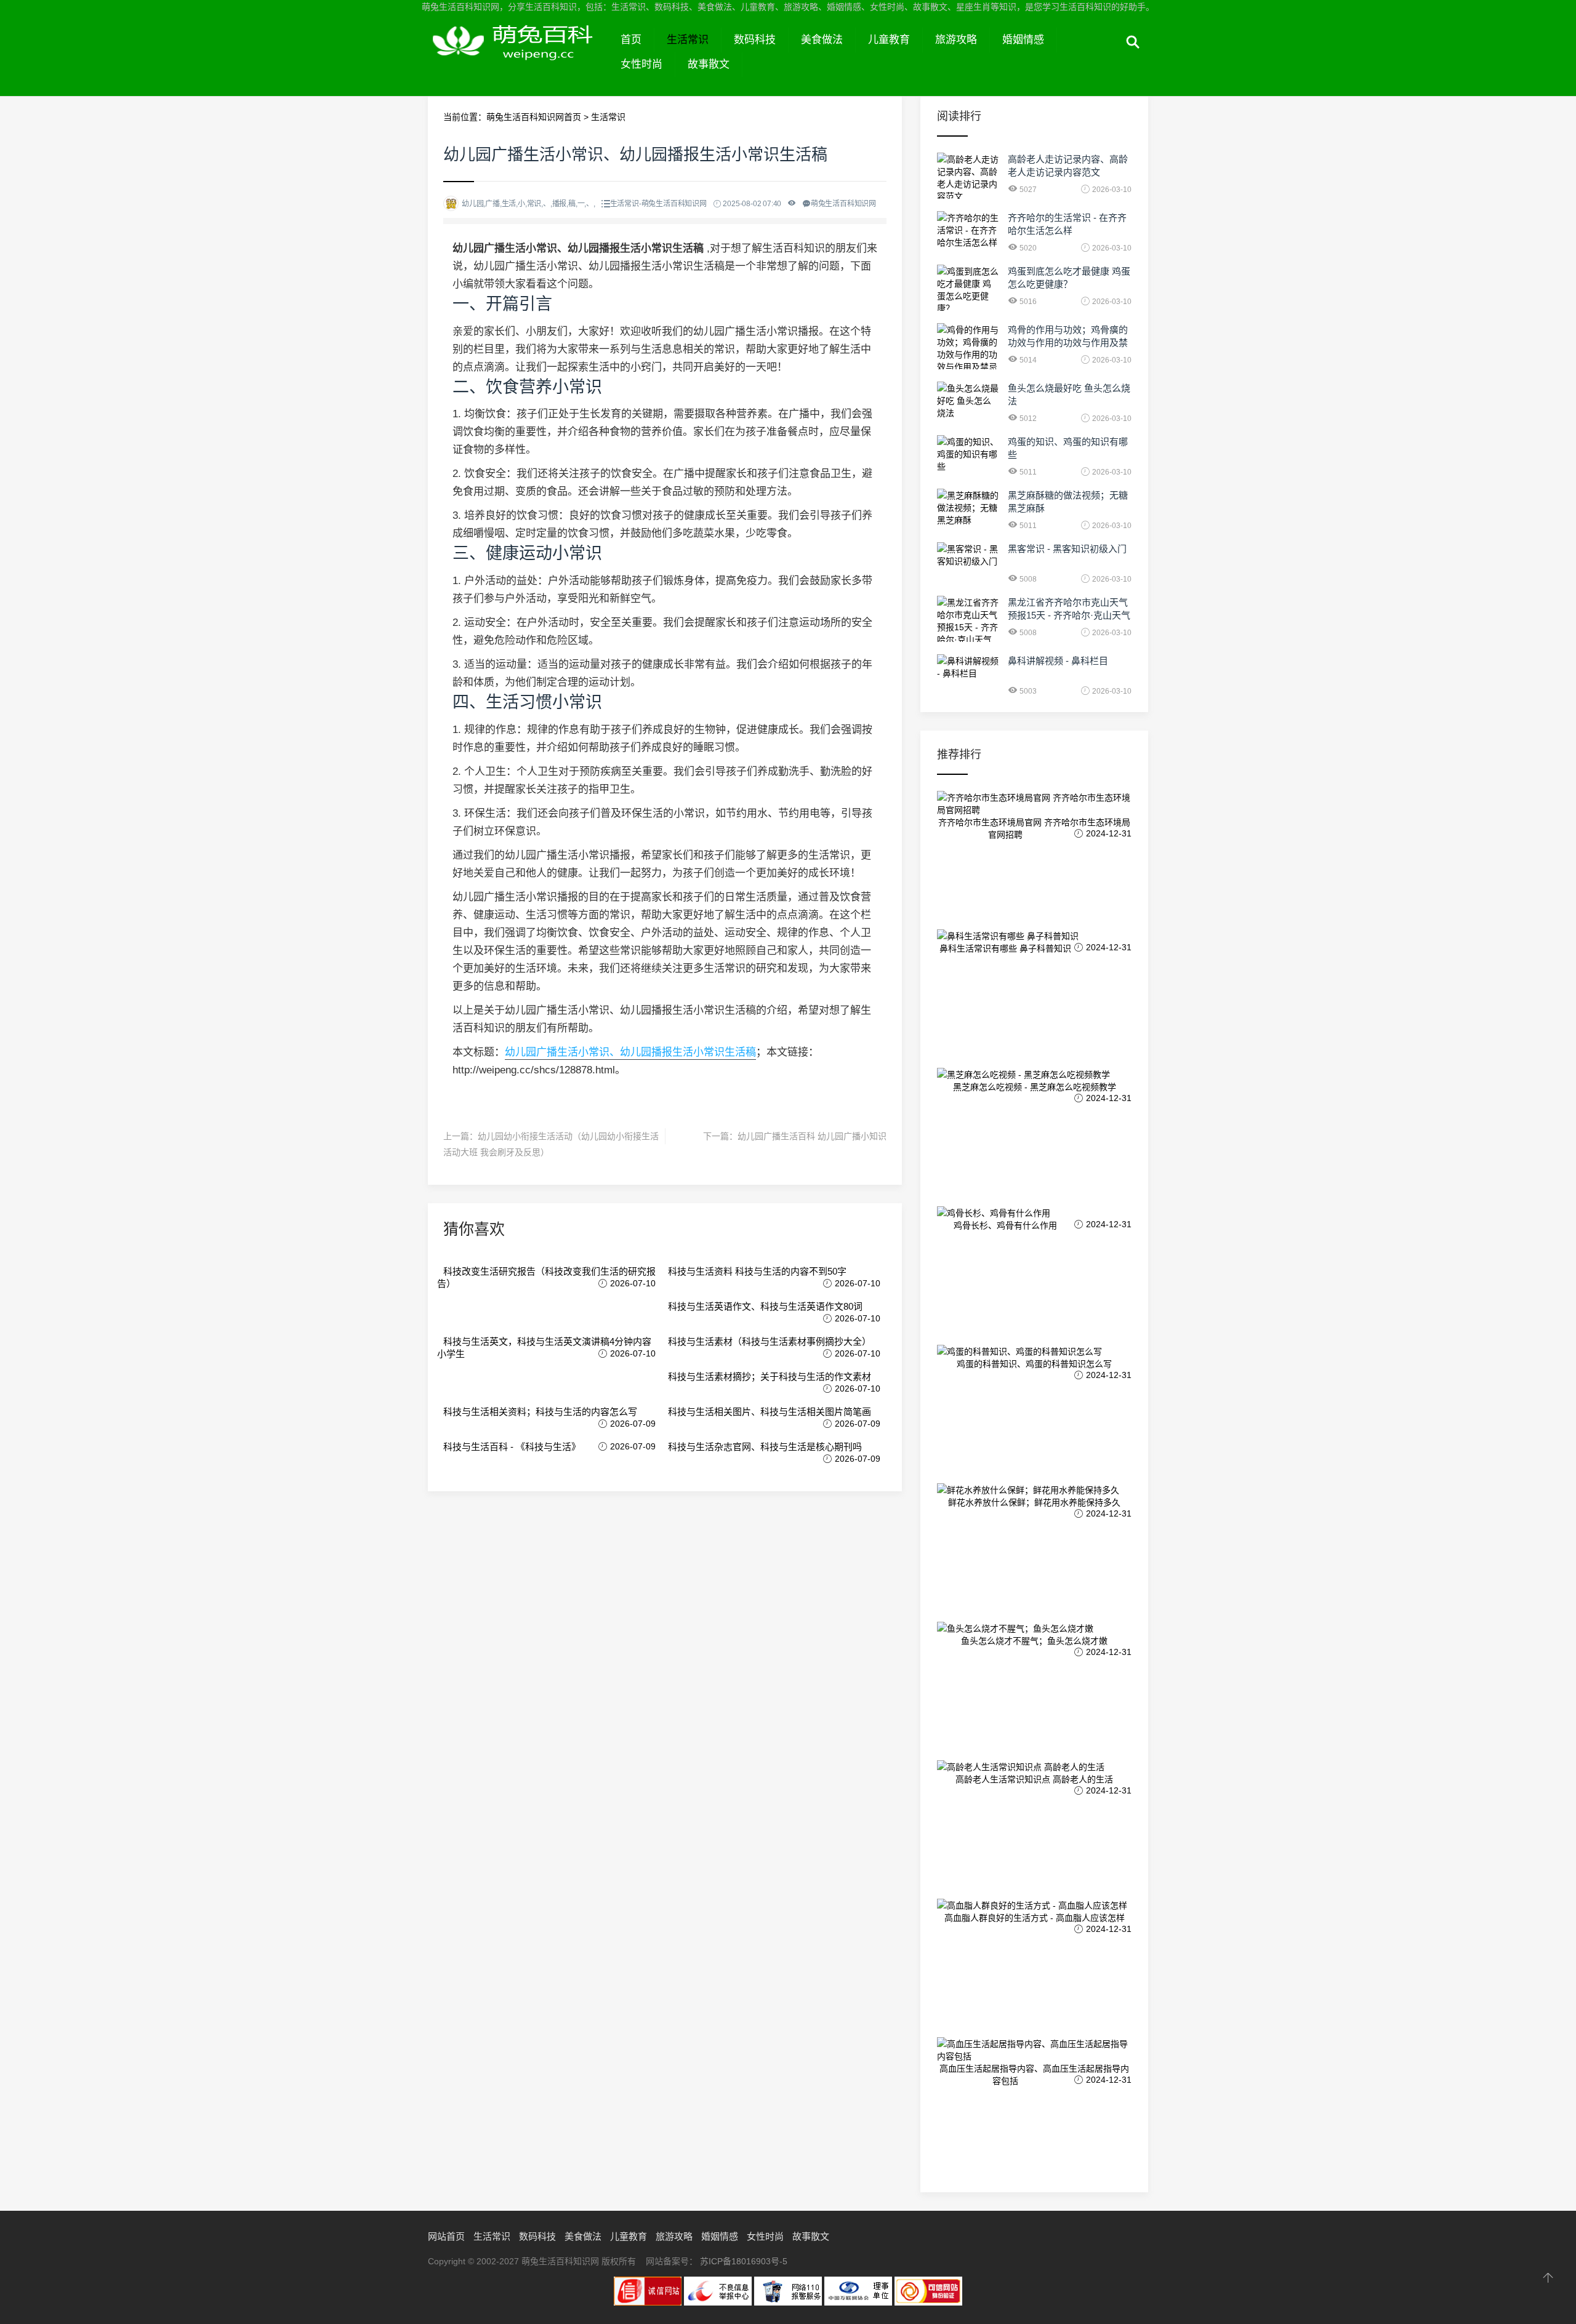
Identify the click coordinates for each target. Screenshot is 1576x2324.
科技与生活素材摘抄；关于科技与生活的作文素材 (770, 1376)
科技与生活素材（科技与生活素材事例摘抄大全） (770, 1341)
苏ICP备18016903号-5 (744, 2261)
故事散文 (709, 64)
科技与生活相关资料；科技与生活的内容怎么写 (540, 1412)
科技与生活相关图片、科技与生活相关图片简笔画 (770, 1412)
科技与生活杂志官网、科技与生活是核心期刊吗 (765, 1447)
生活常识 (688, 40)
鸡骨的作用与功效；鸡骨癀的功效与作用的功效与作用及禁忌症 (1068, 343)
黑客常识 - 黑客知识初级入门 (1067, 549)
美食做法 (822, 40)
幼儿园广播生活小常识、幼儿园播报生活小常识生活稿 (630, 1052)
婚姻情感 (1023, 40)
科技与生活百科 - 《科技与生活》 (512, 1447)
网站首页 (446, 2236)
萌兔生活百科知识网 (518, 54)
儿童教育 (889, 40)
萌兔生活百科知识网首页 (534, 117)
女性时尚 (641, 64)
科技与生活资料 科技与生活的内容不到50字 (757, 1271)
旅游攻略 (956, 40)
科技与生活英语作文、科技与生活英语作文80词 (765, 1306)
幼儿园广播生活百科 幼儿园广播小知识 (812, 1136)
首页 (631, 40)
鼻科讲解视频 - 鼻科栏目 (1058, 661)
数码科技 (755, 40)
